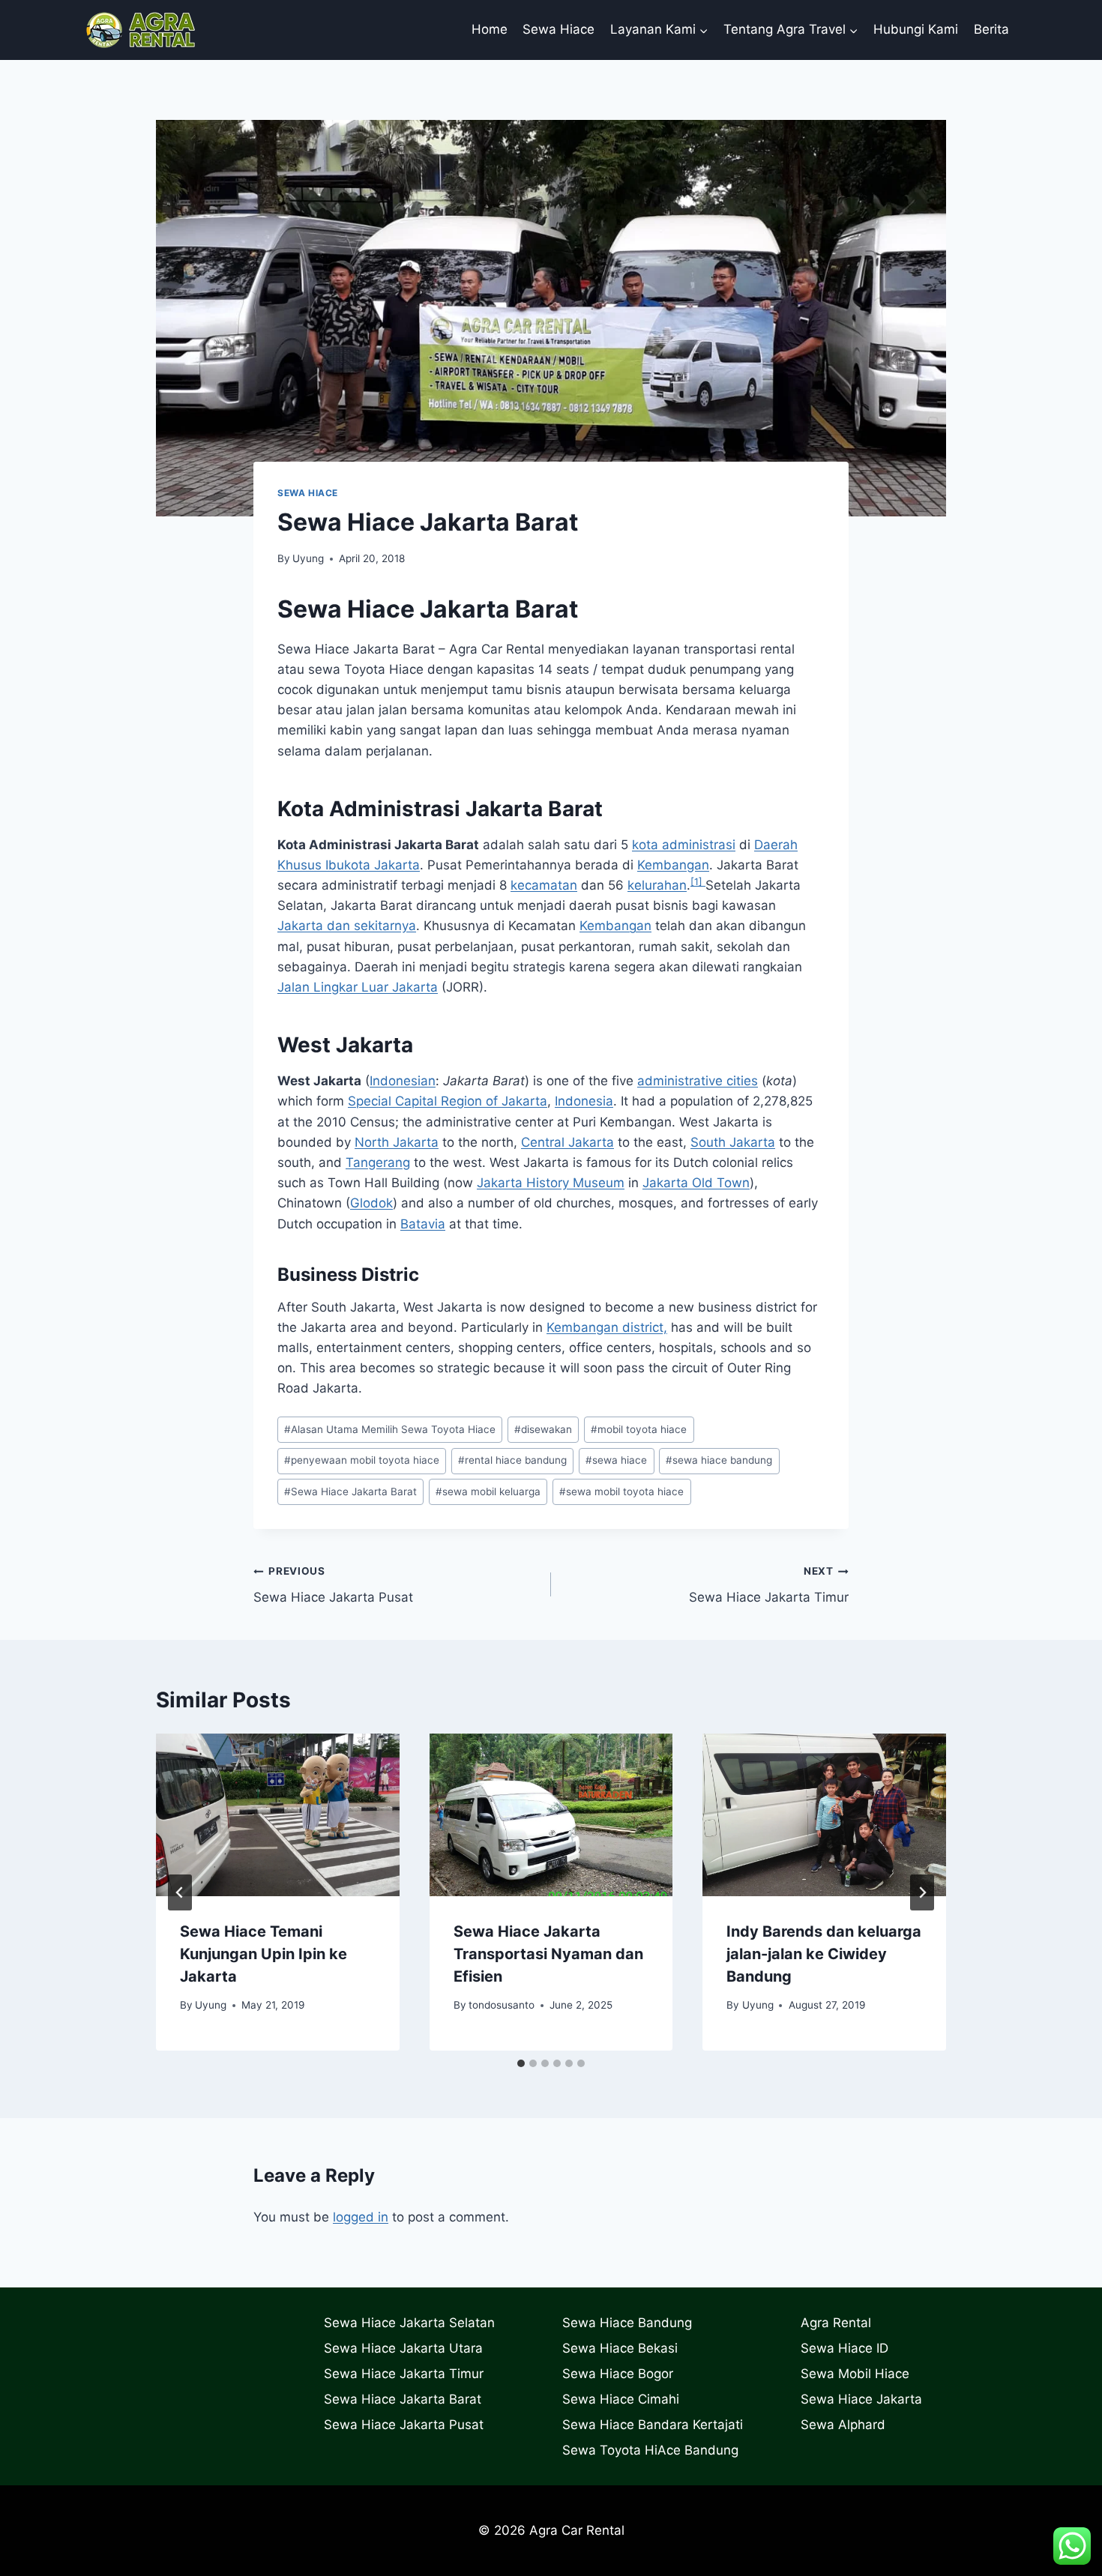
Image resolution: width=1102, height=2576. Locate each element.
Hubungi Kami (916, 29)
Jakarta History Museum (551, 1183)
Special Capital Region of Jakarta (448, 1101)
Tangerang (378, 1162)
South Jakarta (733, 1142)
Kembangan (673, 865)
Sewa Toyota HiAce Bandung (650, 2450)
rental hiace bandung (512, 1460)
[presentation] (278, 1815)
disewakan (543, 1429)
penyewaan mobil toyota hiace (362, 1460)
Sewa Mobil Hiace (855, 2374)
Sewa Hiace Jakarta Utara (403, 2348)
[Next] (922, 1892)
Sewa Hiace (558, 29)
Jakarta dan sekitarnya (347, 926)
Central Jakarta (567, 1142)
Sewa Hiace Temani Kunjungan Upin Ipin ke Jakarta (264, 1954)
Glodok (371, 1203)
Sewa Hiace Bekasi (620, 2348)
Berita (991, 29)
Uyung (308, 558)
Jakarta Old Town (696, 1183)
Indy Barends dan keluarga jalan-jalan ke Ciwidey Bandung (824, 1954)
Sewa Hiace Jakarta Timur (769, 1585)
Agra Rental (836, 2323)
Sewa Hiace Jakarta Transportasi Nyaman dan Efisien (548, 1954)
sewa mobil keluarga (488, 1491)
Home (490, 29)
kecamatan (544, 885)
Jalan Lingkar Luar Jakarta (358, 987)
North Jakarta (397, 1142)
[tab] (521, 2063)
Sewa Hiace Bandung (627, 2323)
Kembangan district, (607, 1327)
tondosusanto (502, 2005)
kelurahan (657, 885)
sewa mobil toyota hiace (621, 1491)
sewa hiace (616, 1460)
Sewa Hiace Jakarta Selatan (409, 2323)
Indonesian (403, 1081)
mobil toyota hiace (639, 1429)
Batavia (423, 1224)
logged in (361, 2217)
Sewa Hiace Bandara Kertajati (653, 2425)
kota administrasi (684, 845)
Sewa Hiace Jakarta (861, 2399)
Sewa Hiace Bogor (618, 2374)
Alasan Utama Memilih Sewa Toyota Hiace (390, 1429)
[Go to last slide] (180, 1892)
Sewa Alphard (843, 2425)
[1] (698, 882)
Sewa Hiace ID (844, 2348)
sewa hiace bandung (719, 1460)
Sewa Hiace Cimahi (621, 2399)
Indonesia (584, 1101)
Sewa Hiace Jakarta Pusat (333, 1585)
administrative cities (698, 1081)
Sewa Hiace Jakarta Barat (350, 1491)
